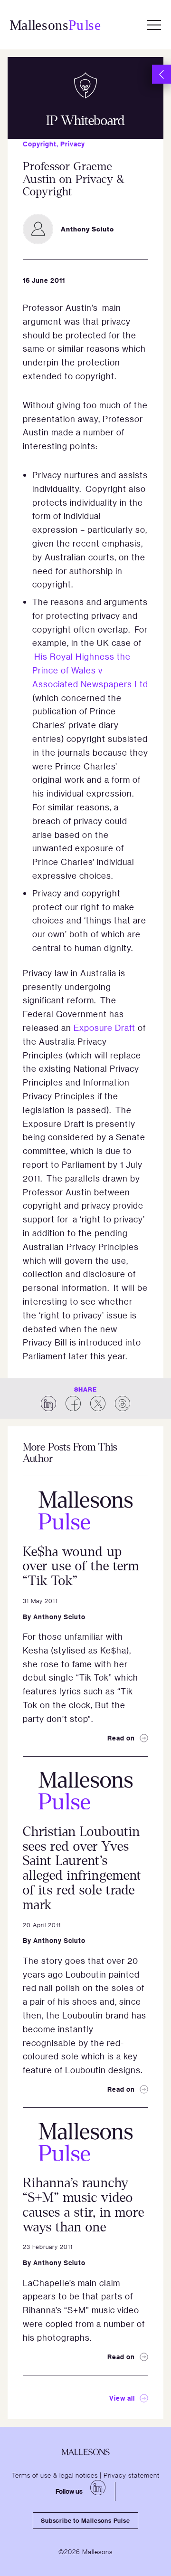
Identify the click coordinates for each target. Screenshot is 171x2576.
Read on (121, 1738)
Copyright (40, 144)
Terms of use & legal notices (55, 2475)
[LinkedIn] (98, 2488)
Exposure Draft (104, 1028)
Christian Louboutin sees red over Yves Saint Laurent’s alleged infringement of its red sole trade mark (82, 1868)
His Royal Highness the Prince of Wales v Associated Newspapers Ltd (90, 670)
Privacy (73, 144)
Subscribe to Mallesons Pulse (85, 2520)
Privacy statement (132, 2475)
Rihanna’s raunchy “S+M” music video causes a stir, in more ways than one (84, 2205)
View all (122, 2398)
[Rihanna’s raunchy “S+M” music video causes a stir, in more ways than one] (85, 2142)
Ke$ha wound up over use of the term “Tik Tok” (81, 1567)
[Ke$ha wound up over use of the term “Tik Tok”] (85, 1510)
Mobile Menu (154, 25)
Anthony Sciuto (59, 1617)
